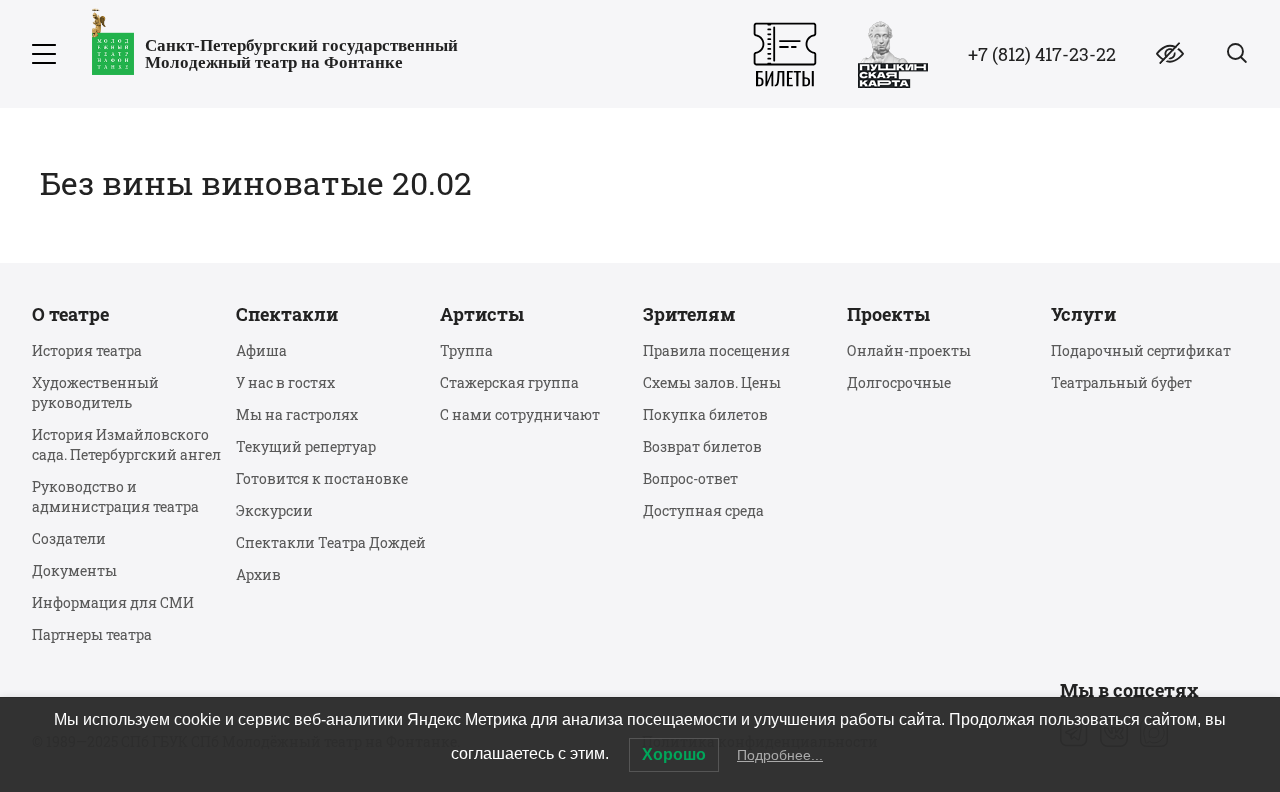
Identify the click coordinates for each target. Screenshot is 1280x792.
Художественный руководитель (95, 392)
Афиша (261, 350)
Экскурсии (274, 510)
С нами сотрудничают (520, 414)
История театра (87, 350)
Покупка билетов (705, 414)
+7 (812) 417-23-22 (1042, 54)
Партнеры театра (92, 634)
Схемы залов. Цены (712, 382)
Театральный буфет (1121, 382)
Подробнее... (780, 755)
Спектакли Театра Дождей (331, 542)
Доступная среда (703, 510)
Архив (258, 574)
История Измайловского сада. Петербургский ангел (126, 444)
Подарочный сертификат (1141, 350)
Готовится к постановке (322, 478)
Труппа (466, 350)
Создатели (69, 538)
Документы (74, 570)
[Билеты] (785, 54)
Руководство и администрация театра (115, 496)
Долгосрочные (899, 382)
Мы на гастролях (297, 414)
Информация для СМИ (113, 602)
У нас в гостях (285, 382)
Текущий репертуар (306, 446)
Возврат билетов (702, 446)
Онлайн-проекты (909, 350)
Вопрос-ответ (690, 478)
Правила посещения (716, 350)
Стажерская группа (509, 382)
